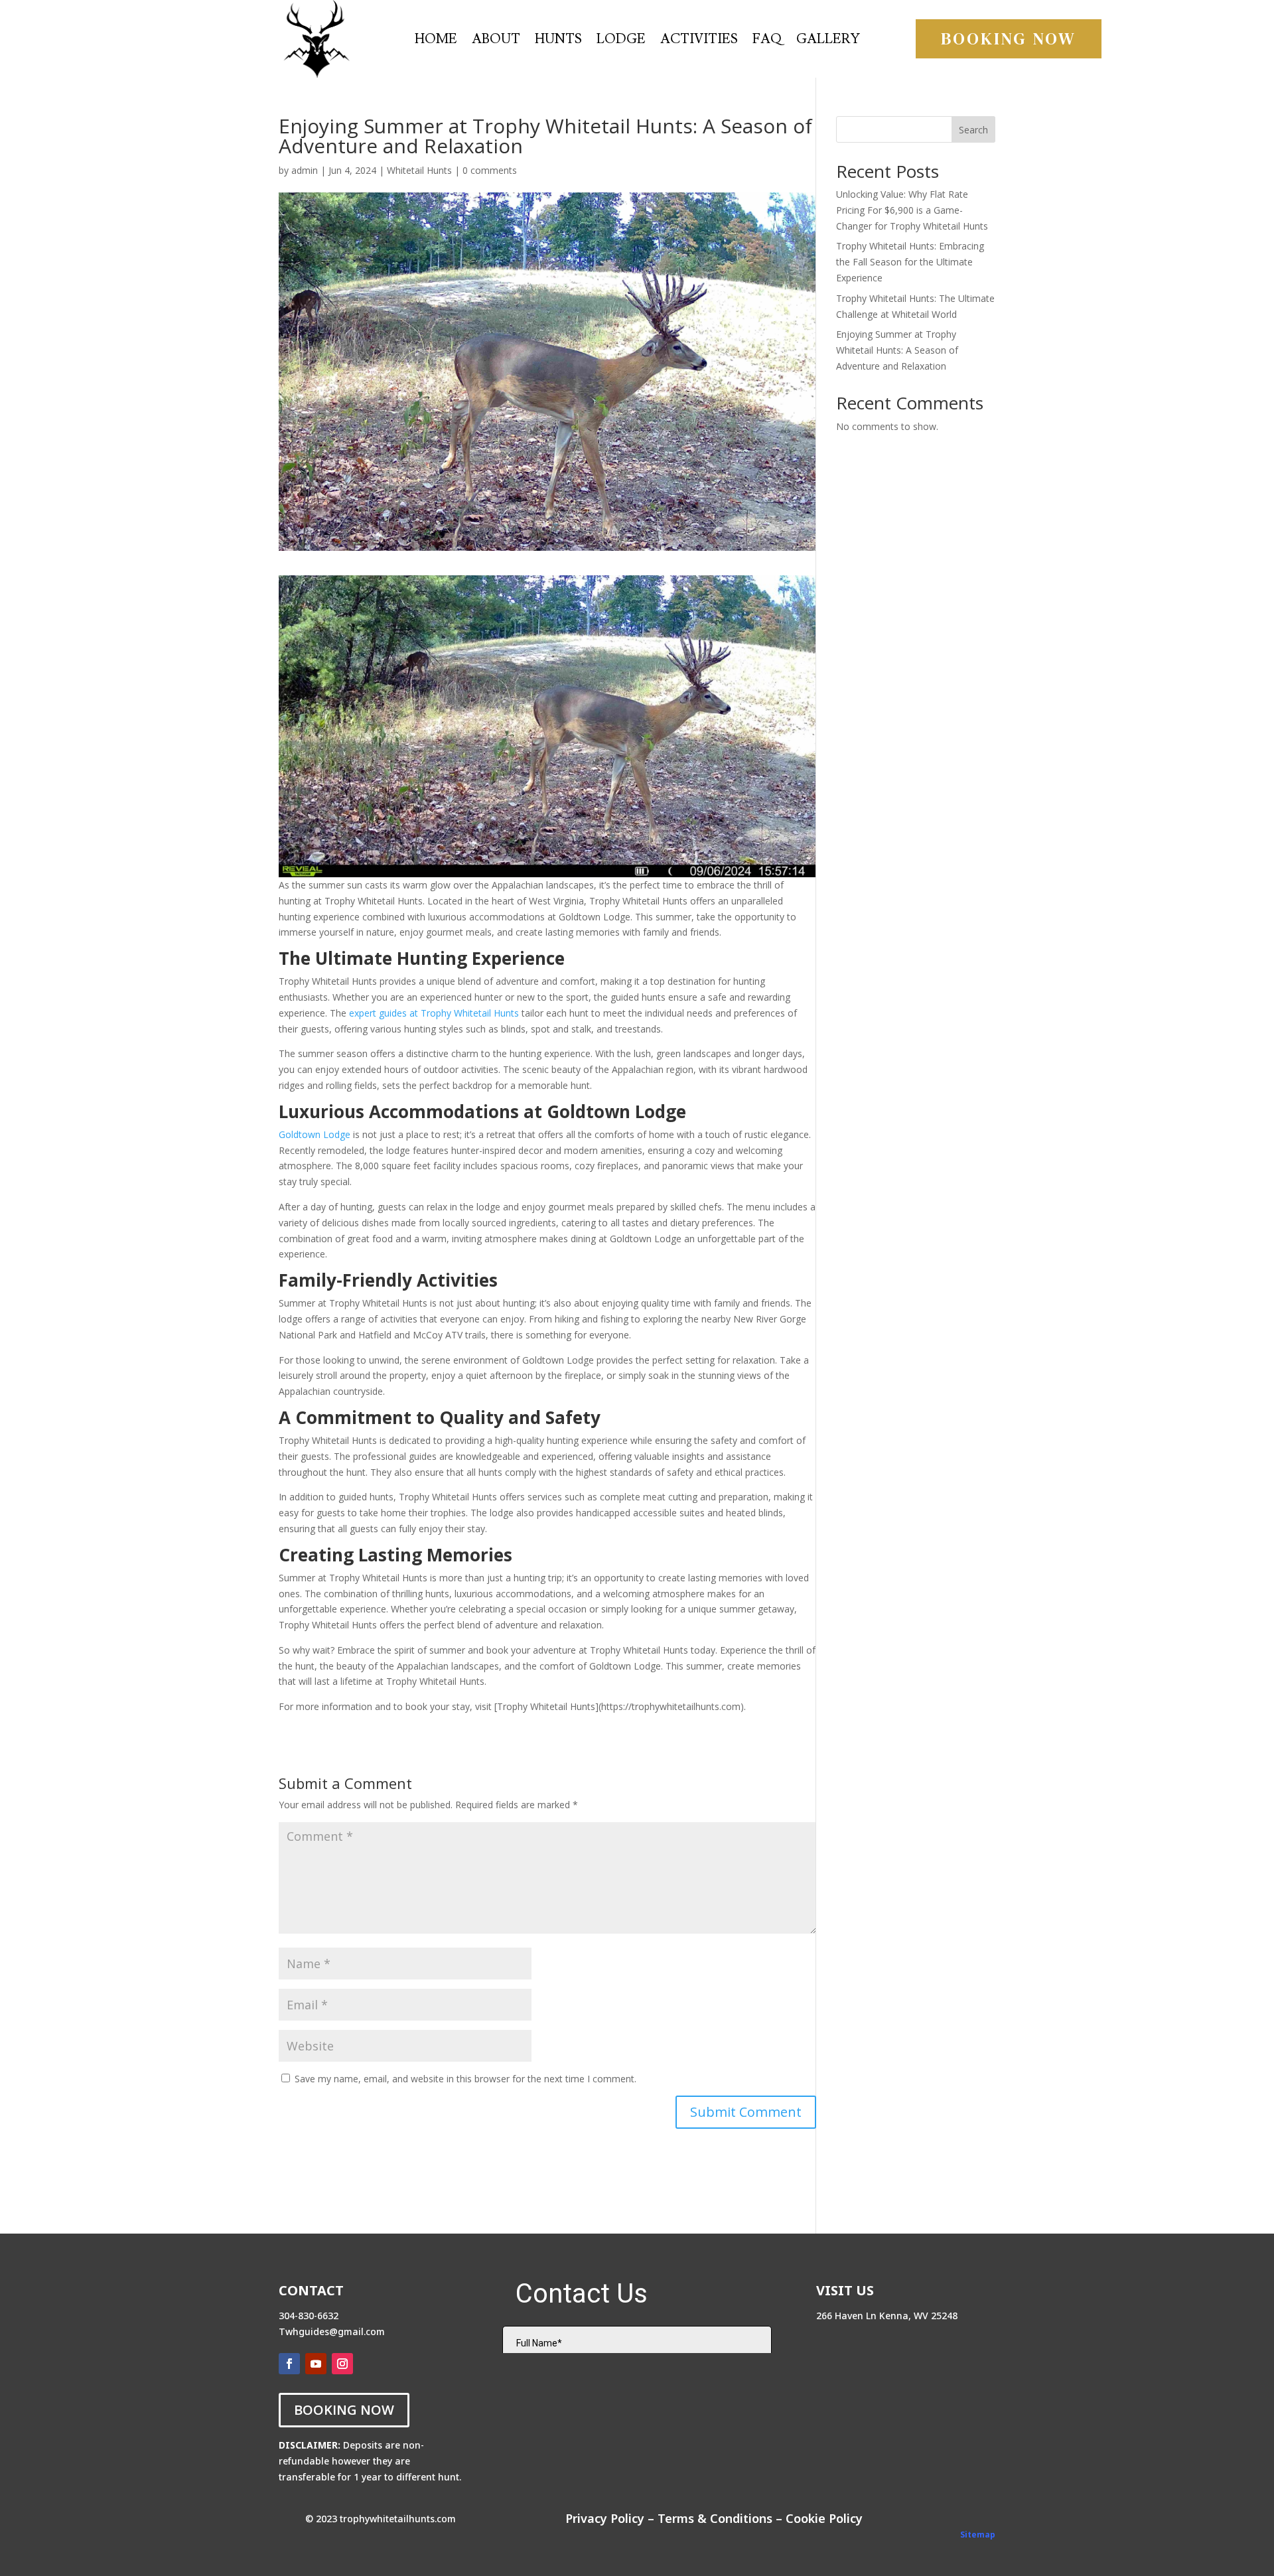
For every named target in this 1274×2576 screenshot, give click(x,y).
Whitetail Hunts (419, 170)
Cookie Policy (824, 2518)
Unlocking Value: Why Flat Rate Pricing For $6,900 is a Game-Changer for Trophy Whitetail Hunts (912, 210)
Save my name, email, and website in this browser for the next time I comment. (465, 2079)
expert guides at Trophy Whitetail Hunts (434, 1013)
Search (973, 130)
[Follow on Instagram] (342, 2364)
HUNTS (558, 41)
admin (305, 170)
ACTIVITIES (699, 41)
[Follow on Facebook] (289, 2364)
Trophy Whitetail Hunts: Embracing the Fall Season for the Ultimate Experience (910, 262)
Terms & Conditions (715, 2518)
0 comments (490, 170)
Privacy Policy (605, 2518)
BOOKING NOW (1009, 38)
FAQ (767, 41)
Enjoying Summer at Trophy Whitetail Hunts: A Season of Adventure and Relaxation (897, 350)
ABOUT (496, 41)
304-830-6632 (309, 2316)
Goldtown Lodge (315, 1134)
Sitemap (978, 2535)
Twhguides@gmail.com (332, 2331)
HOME (436, 41)
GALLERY (828, 41)
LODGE (621, 41)
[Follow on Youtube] (316, 2364)
